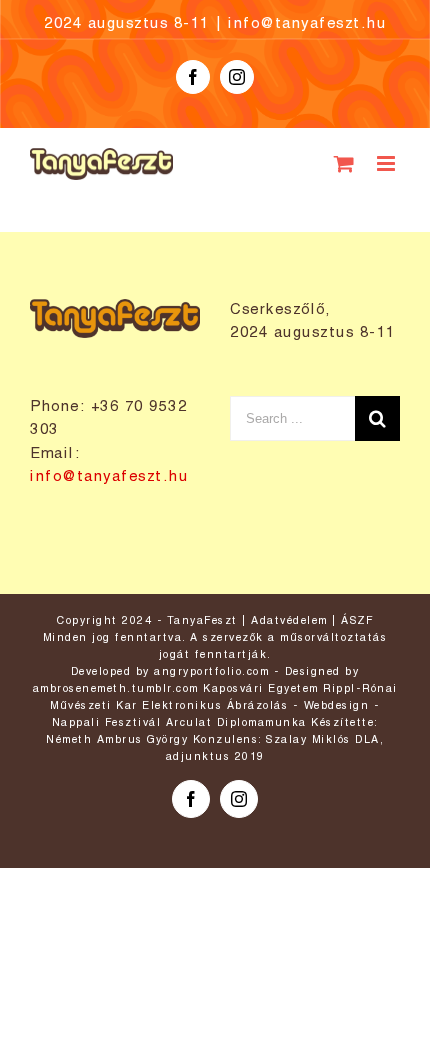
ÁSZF (357, 621)
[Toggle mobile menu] (389, 163)
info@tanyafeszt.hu (307, 24)
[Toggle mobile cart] (345, 163)
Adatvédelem (289, 621)
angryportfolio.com (211, 672)
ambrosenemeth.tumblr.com (116, 689)
